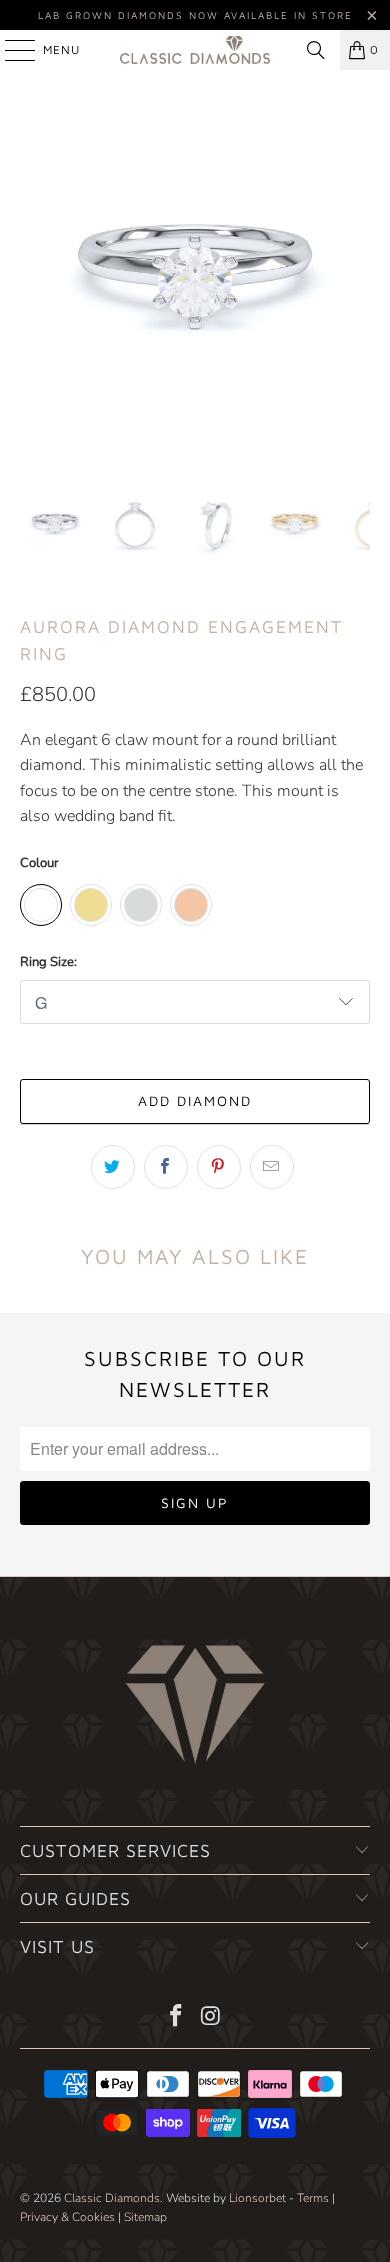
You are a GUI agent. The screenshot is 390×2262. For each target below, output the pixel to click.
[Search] (316, 50)
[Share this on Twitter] (113, 1167)
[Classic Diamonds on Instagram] (212, 2018)
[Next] (355, 279)
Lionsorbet (257, 2198)
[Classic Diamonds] (195, 50)
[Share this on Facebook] (166, 1167)
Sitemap (145, 2217)
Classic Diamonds (112, 2198)
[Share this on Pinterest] (219, 1167)
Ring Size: (48, 962)
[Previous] (35, 279)
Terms (313, 2198)
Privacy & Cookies (67, 2217)
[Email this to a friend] (272, 1167)
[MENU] (10, 50)
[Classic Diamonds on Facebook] (177, 2018)
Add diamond (195, 1100)
